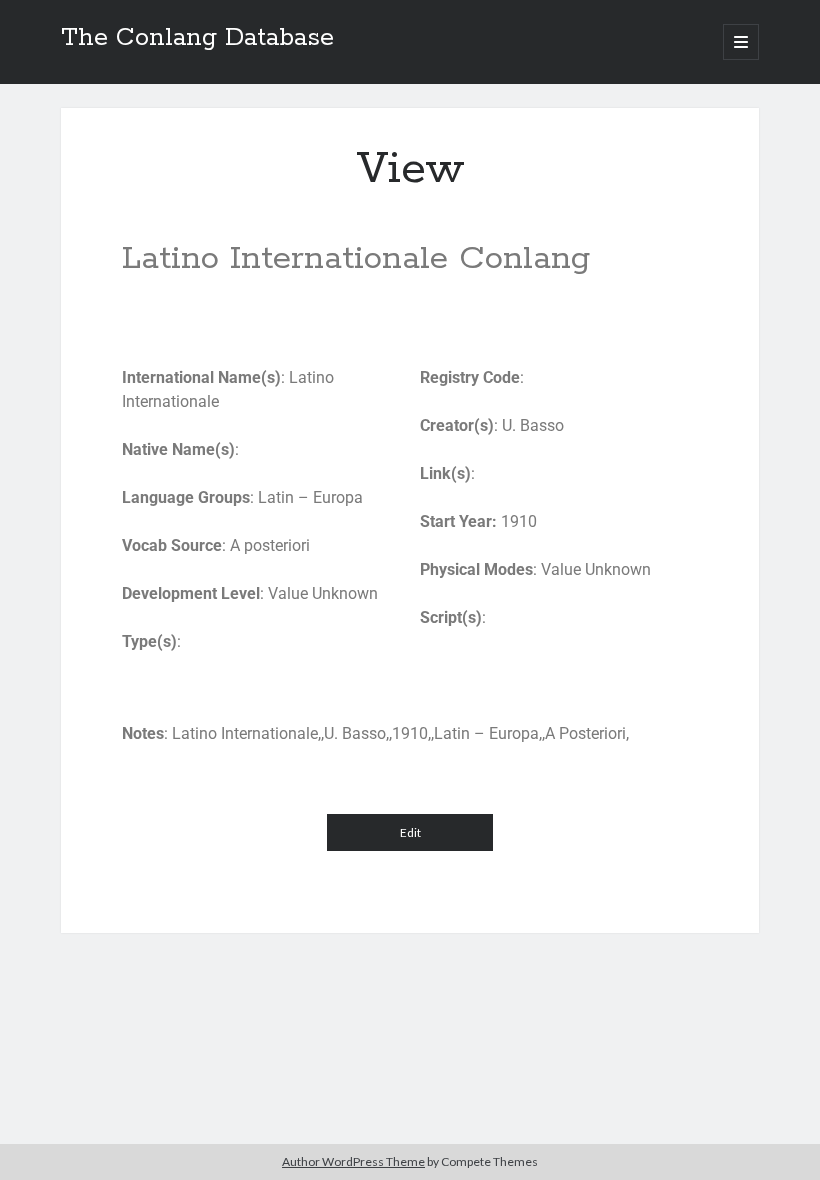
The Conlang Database (197, 38)
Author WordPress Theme (353, 1161)
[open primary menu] (741, 42)
